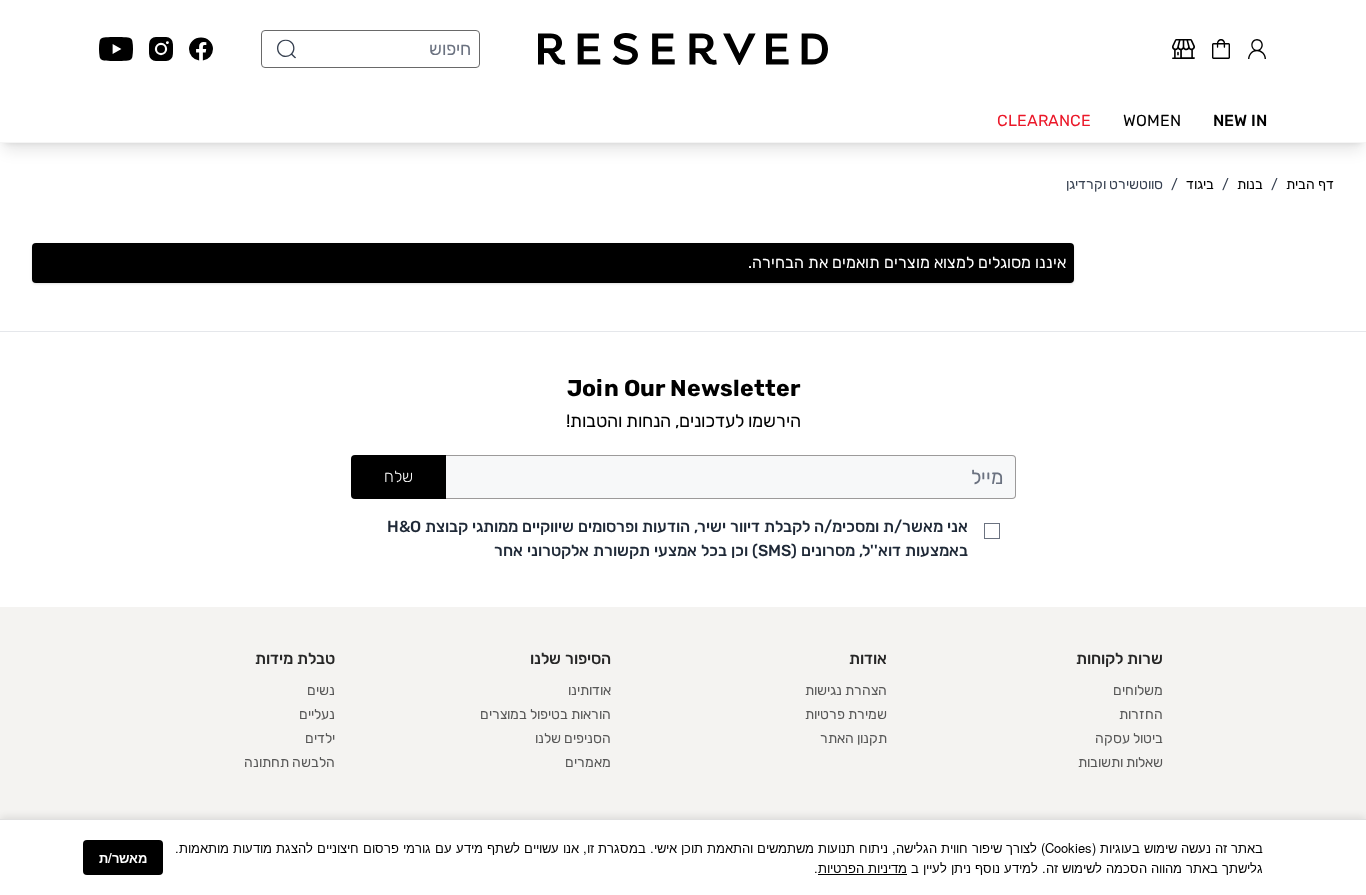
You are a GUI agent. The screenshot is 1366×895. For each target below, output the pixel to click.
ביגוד (1200, 184)
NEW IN (1240, 120)
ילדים (320, 738)
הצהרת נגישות (846, 690)
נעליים (317, 714)
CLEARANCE (1044, 120)
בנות (1250, 184)
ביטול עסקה (1129, 738)
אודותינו (589, 690)
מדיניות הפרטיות (862, 867)
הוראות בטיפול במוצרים (545, 714)
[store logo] (683, 49)
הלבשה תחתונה (289, 762)
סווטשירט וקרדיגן (1114, 184)
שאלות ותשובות (1120, 762)
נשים (321, 690)
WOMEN (1152, 120)
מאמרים (588, 762)
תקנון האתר (853, 738)
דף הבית (1310, 184)
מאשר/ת (123, 857)
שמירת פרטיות (846, 714)
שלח (398, 476)
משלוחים (1138, 690)
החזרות (1141, 714)
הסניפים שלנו (573, 738)
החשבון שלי (1257, 46)
